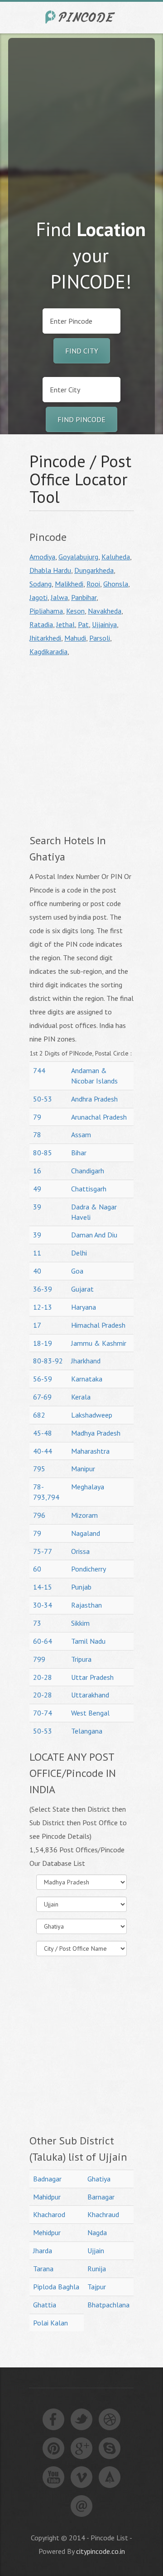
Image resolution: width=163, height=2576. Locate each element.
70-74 (43, 1713)
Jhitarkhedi (45, 638)
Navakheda (105, 611)
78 (37, 1135)
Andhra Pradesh (94, 1099)
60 (37, 1569)
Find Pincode (81, 419)
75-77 (43, 1551)
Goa (77, 1271)
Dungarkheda (94, 570)
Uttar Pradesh (92, 1677)
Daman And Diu (94, 1235)
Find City (82, 351)
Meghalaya (88, 1487)
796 (39, 1515)
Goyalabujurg (78, 557)
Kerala (81, 1397)
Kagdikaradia (48, 651)
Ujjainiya (104, 624)
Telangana (87, 1731)
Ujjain (96, 2251)
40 (37, 1271)
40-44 (43, 1451)
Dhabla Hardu (50, 570)
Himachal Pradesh (98, 1325)
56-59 (43, 1379)
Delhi (79, 1253)
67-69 (42, 1397)
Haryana (84, 1307)
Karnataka (87, 1379)
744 (39, 1070)
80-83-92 (48, 1361)
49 (37, 1189)
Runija (97, 2269)
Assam (81, 1135)
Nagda (97, 2232)
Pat (83, 624)
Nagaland (86, 1533)
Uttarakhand (90, 1695)
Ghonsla (116, 584)
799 (39, 1659)
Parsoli (100, 638)
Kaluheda (116, 557)
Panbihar (84, 597)
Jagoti (38, 597)
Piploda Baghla (56, 2287)
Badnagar (47, 2179)
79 (37, 1117)
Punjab (81, 1587)
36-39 (43, 1289)
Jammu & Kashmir (99, 1343)
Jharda (43, 2251)
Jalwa (59, 597)
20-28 (43, 1677)
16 (37, 1171)
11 (37, 1253)
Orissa (80, 1551)
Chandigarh (88, 1171)
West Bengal (90, 1713)
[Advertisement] (81, 119)
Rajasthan (86, 1605)
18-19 (43, 1343)
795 (39, 1469)
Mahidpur (47, 2197)
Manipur (83, 1469)
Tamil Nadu (88, 1641)
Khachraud (103, 2214)
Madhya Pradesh (96, 1433)
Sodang (41, 584)
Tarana (43, 2269)
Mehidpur (47, 2232)
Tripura (81, 1659)
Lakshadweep (92, 1415)
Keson (75, 611)
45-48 (43, 1433)
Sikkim (80, 1623)
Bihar (79, 1153)
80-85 (43, 1153)
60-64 (43, 1641)
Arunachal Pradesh (99, 1117)
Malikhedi (69, 584)
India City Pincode (81, 17)
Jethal (65, 624)
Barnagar (101, 2197)
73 (37, 1623)
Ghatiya (99, 2179)
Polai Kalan (50, 2323)
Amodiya (42, 557)
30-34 (43, 1605)
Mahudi (75, 638)
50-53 (43, 1099)
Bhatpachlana (108, 2305)
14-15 (43, 1587)
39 (37, 1207)
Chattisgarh (89, 1189)
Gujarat (82, 1289)
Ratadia (41, 624)
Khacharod (49, 2214)
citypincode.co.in (101, 2551)
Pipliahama (46, 611)
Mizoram (84, 1515)
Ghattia (45, 2305)
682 (39, 1415)
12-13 (43, 1307)
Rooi (93, 584)
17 (37, 1325)
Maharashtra (90, 1451)
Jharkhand (86, 1361)
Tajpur (97, 2287)
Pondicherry (89, 1569)
